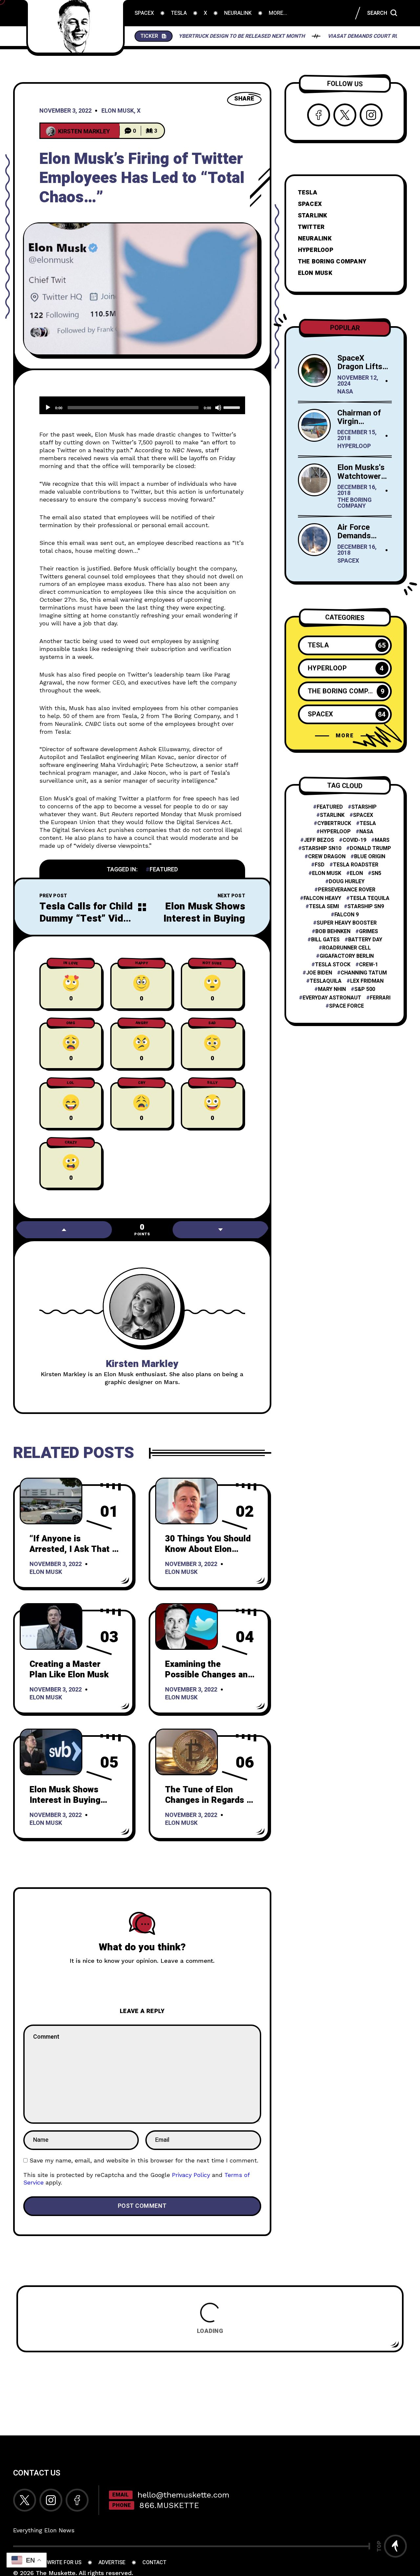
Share (244, 99)
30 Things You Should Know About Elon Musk (208, 1549)
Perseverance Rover (347, 890)
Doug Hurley (347, 882)
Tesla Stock (333, 965)
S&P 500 (365, 989)
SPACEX (310, 204)
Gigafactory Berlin (347, 956)
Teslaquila (326, 981)
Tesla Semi (324, 907)
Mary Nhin (332, 989)
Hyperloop (354, 447)
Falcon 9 (346, 915)
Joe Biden (319, 973)
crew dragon (327, 857)
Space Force (346, 1006)
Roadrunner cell (346, 948)
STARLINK (313, 216)
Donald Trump (370, 849)
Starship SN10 (322, 849)
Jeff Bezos (319, 840)
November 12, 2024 (358, 381)
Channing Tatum (364, 973)
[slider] (233, 407)
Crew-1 (368, 965)
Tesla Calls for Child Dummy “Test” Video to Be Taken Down (87, 918)
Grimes (368, 932)
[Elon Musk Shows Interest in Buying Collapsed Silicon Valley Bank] (51, 1752)
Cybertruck (334, 824)
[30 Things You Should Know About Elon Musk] (187, 1501)
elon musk (327, 874)
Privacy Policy (191, 2175)
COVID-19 (354, 840)
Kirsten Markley (142, 1364)
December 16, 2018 (357, 491)
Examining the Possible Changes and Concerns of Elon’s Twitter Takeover (209, 1680)
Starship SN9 (366, 907)
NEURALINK (315, 239)
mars (382, 840)
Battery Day (365, 940)
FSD (320, 865)
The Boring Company (355, 504)
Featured (164, 870)
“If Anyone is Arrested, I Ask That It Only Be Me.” (74, 1549)
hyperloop (335, 832)
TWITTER (311, 227)
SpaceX (348, 561)
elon (356, 874)
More (345, 736)
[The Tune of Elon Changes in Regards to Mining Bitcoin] (187, 1752)
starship (364, 807)
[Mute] (218, 408)
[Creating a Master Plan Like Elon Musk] (51, 1626)
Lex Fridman (367, 981)
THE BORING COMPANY (332, 262)
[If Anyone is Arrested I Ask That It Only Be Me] (51, 1501)
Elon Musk (118, 111)
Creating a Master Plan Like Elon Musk (69, 1669)
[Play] (48, 408)
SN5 (376, 874)
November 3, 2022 (65, 111)
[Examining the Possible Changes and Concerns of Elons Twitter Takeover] (187, 1626)
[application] (142, 405)
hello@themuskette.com (183, 2495)
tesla (368, 824)
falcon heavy (322, 898)
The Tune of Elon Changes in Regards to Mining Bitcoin (210, 1800)
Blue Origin (370, 857)
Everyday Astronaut (332, 998)
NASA (345, 392)
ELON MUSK (315, 273)
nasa (366, 832)
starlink (332, 815)
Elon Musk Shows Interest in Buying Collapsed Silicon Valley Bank (204, 925)
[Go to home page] (75, 26)
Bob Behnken (333, 932)
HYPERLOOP (316, 250)
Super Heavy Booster (347, 923)
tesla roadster (356, 865)
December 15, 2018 (357, 436)
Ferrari (380, 998)
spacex (363, 815)
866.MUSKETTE (169, 2505)
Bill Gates (325, 940)
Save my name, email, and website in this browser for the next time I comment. (144, 2160)
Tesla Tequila (370, 898)
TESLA (308, 193)
